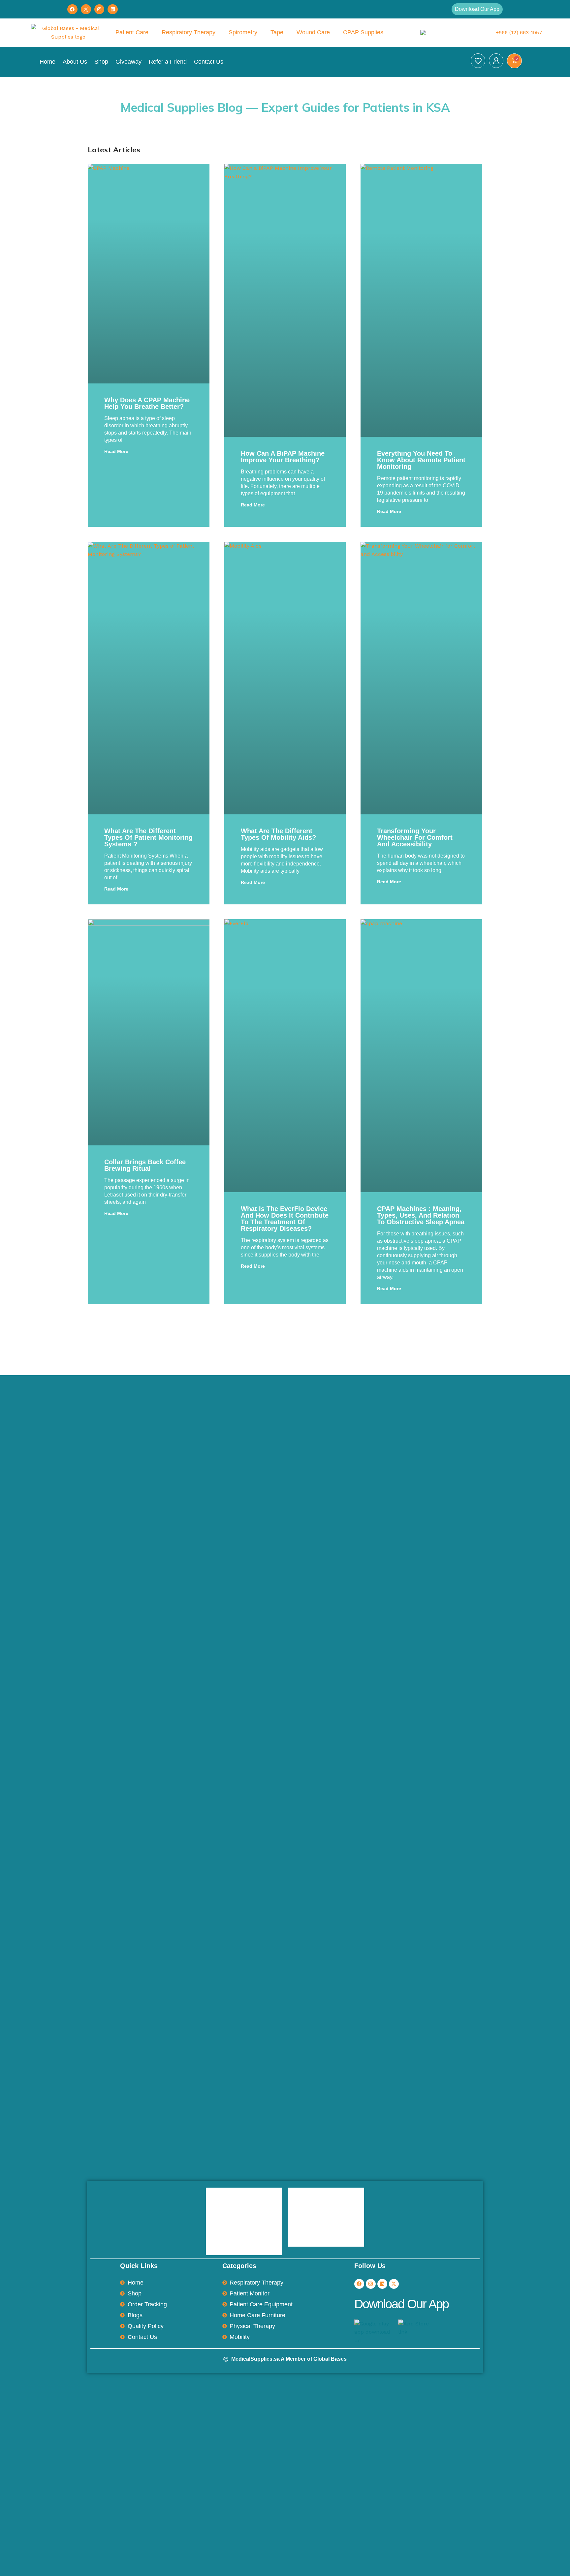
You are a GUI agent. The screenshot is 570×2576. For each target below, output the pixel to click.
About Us (75, 62)
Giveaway (128, 62)
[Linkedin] (113, 9)
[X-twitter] (394, 2284)
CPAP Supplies (363, 32)
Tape (277, 32)
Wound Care (313, 32)
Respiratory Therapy (189, 32)
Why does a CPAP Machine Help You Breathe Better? (147, 403)
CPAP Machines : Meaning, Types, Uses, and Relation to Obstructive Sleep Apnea (421, 1215)
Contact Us (209, 62)
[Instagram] (99, 9)
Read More (116, 451)
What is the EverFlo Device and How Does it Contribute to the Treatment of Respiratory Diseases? (285, 1219)
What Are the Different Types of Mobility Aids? (278, 834)
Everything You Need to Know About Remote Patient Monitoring (421, 460)
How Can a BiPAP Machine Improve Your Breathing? (283, 457)
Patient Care (132, 32)
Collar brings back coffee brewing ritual (145, 1165)
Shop (101, 62)
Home (47, 62)
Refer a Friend (168, 62)
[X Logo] (86, 9)
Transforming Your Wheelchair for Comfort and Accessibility (415, 837)
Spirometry (243, 32)
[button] (477, 9)
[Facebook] (72, 9)
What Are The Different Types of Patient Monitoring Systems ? (148, 837)
